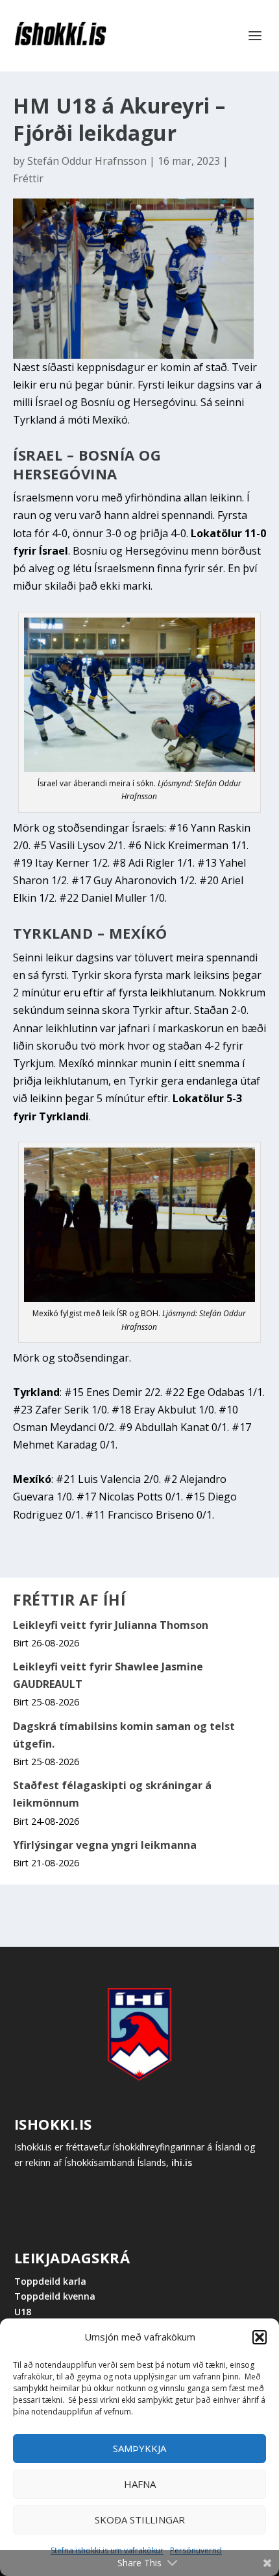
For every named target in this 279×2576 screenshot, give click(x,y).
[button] (260, 2337)
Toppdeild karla (50, 2281)
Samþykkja (139, 2448)
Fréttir (28, 178)
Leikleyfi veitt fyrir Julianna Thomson (111, 1625)
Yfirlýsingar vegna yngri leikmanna (105, 1845)
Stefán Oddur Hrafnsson (87, 161)
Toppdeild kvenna (55, 2296)
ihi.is (182, 2162)
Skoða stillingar (140, 2520)
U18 (23, 2312)
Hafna (140, 2484)
